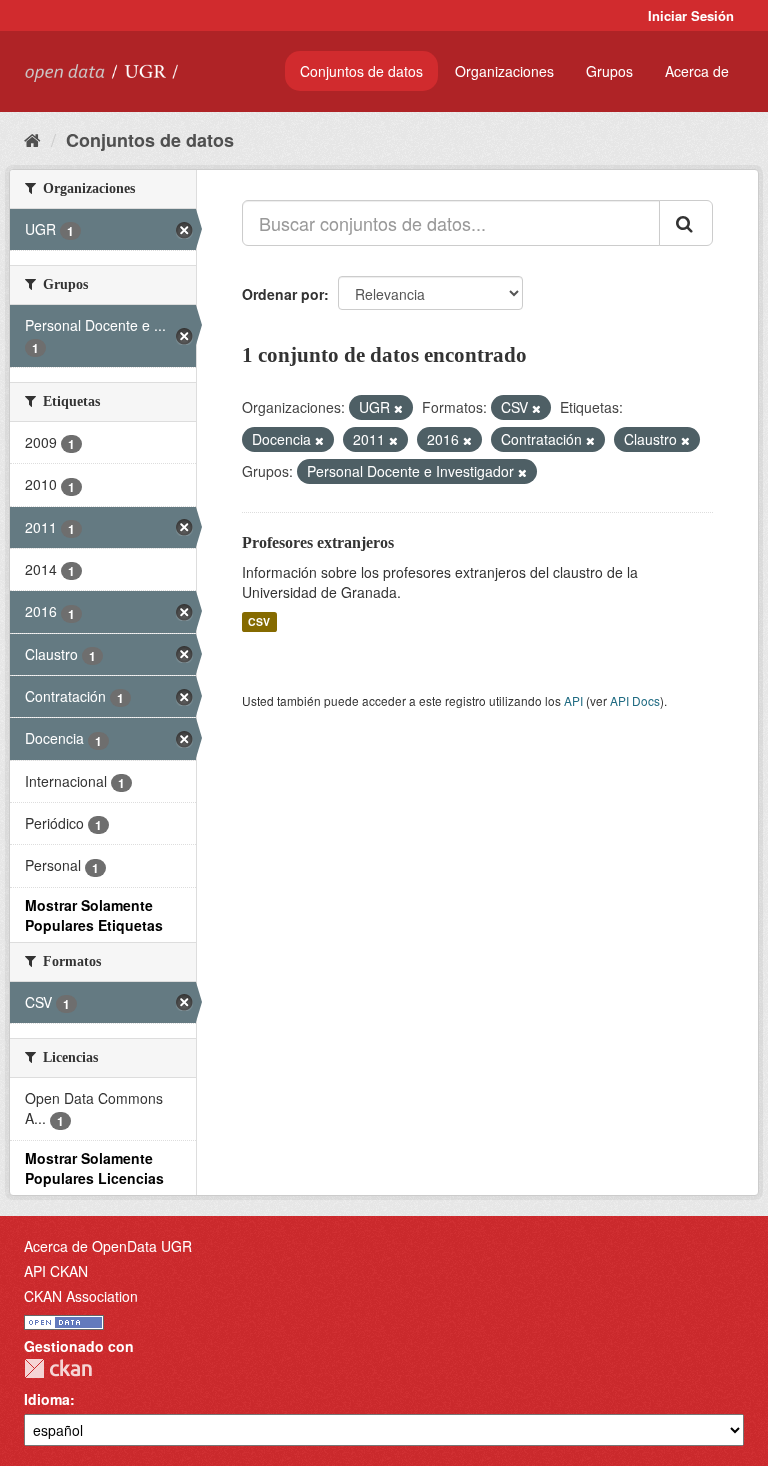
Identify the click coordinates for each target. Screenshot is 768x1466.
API (573, 700)
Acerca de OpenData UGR (108, 1246)
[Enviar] (686, 223)
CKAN (58, 1368)
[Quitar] (398, 408)
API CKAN (56, 1271)
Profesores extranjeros (318, 542)
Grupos (609, 71)
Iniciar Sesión (691, 15)
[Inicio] (32, 139)
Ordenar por (283, 294)
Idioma (47, 1399)
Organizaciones (504, 71)
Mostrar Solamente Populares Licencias (94, 1168)
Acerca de (697, 71)
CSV (259, 621)
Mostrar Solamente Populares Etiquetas (94, 915)
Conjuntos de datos (361, 71)
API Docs (635, 700)
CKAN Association (81, 1296)
